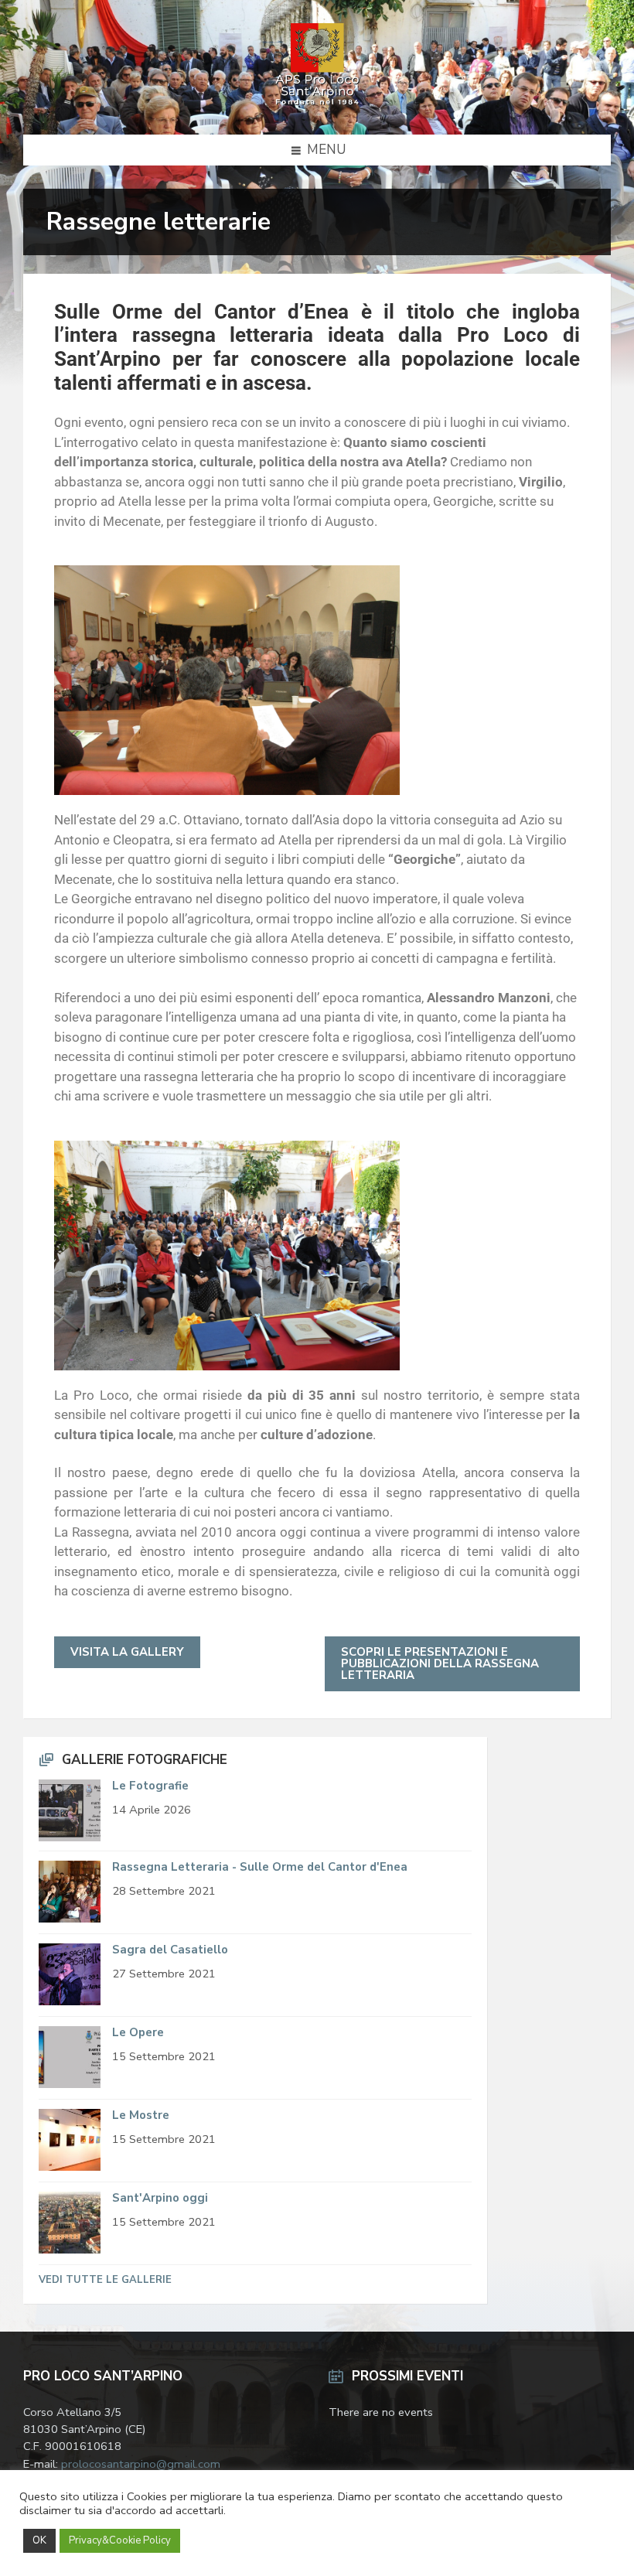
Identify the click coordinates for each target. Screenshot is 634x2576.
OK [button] (39, 2540)
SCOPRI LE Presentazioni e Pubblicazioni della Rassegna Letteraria (440, 1663)
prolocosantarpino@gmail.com (141, 2464)
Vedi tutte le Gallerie (105, 2280)
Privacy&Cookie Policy (120, 2540)
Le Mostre (141, 2115)
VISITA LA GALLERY (127, 1652)
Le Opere (138, 2032)
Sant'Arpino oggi (160, 2198)
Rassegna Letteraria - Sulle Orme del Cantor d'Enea (260, 1867)
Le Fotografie (150, 1786)
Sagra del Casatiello (170, 1950)
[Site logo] (317, 103)
